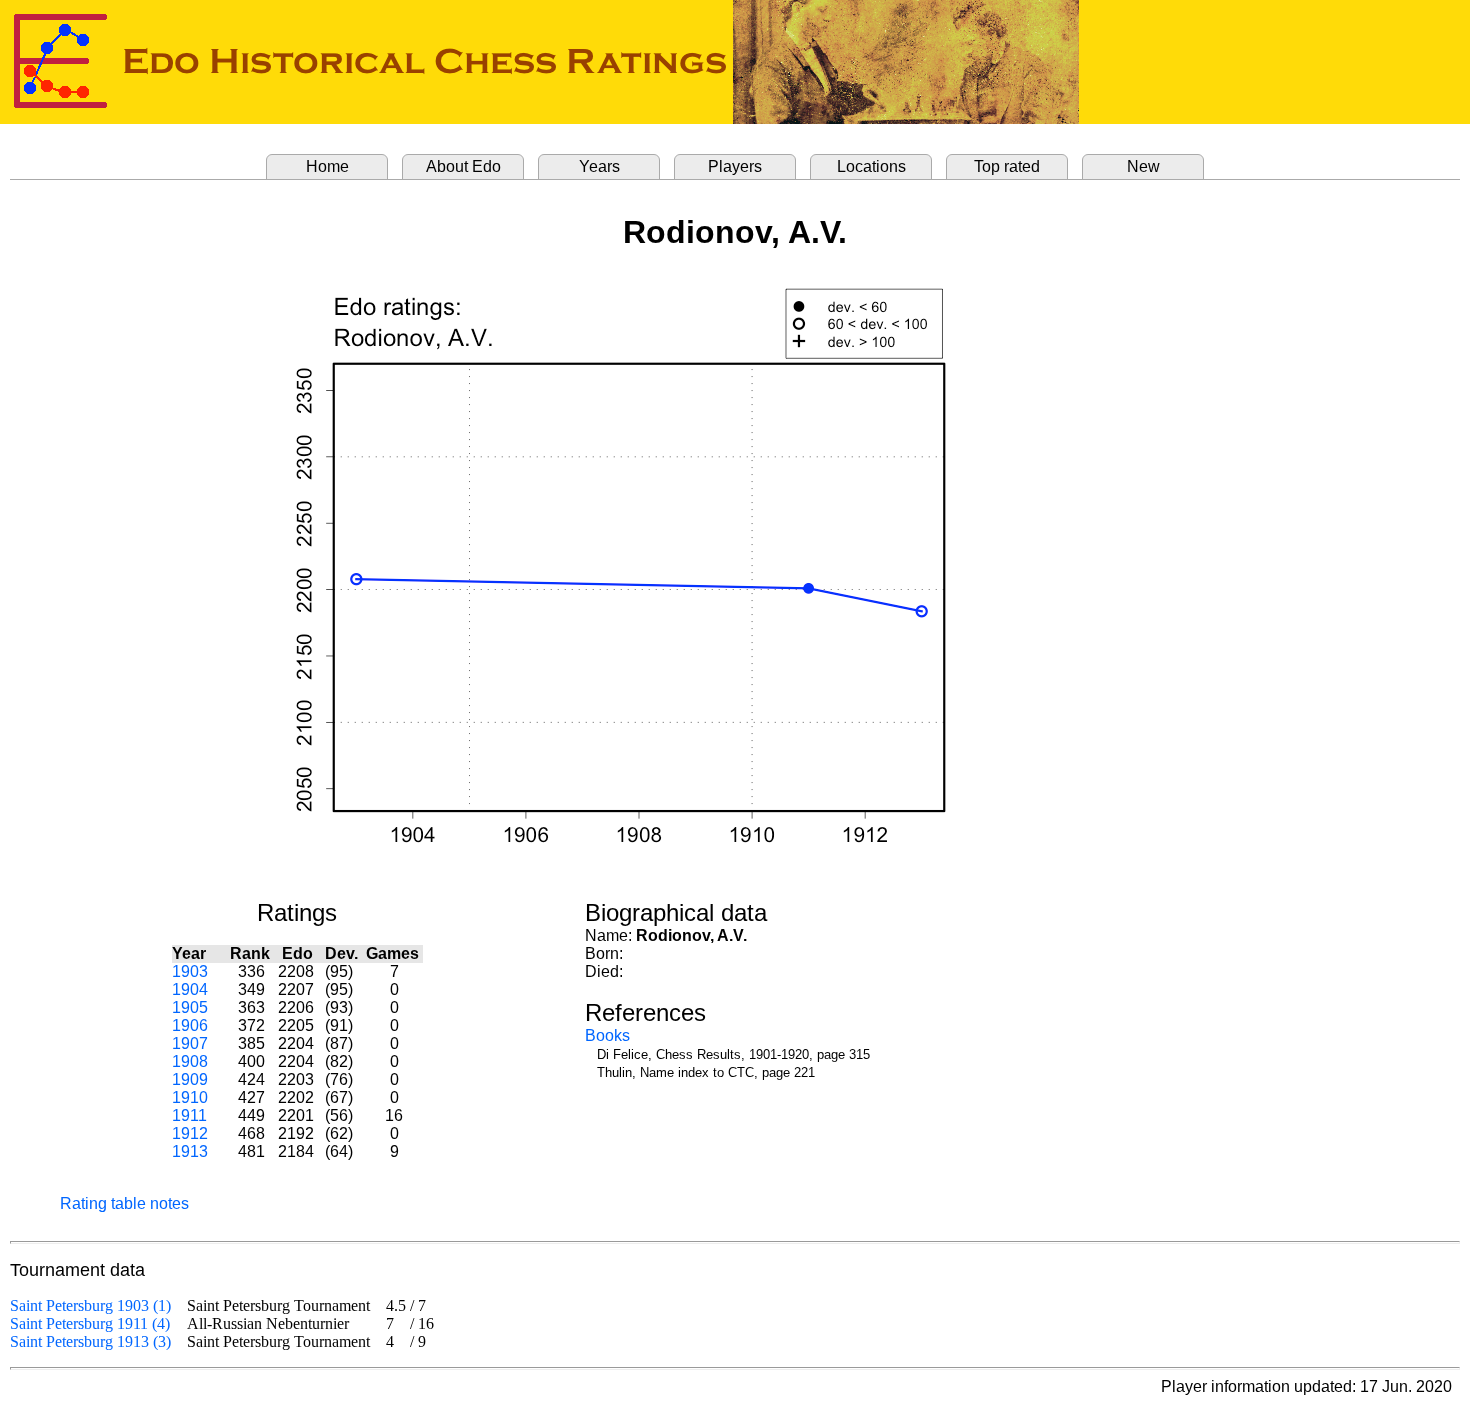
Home (327, 166)
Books (607, 1035)
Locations (871, 166)
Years (599, 166)
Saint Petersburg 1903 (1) (90, 1305)
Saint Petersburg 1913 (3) (90, 1341)
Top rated (1007, 166)
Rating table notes (124, 1203)
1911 (189, 1115)
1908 (190, 1061)
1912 (190, 1133)
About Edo (463, 166)
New (1143, 166)
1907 (190, 1043)
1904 (190, 989)
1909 (190, 1079)
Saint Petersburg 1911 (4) (90, 1323)
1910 (190, 1097)
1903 (190, 971)
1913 (190, 1151)
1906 (190, 1025)
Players (735, 166)
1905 (190, 1007)
